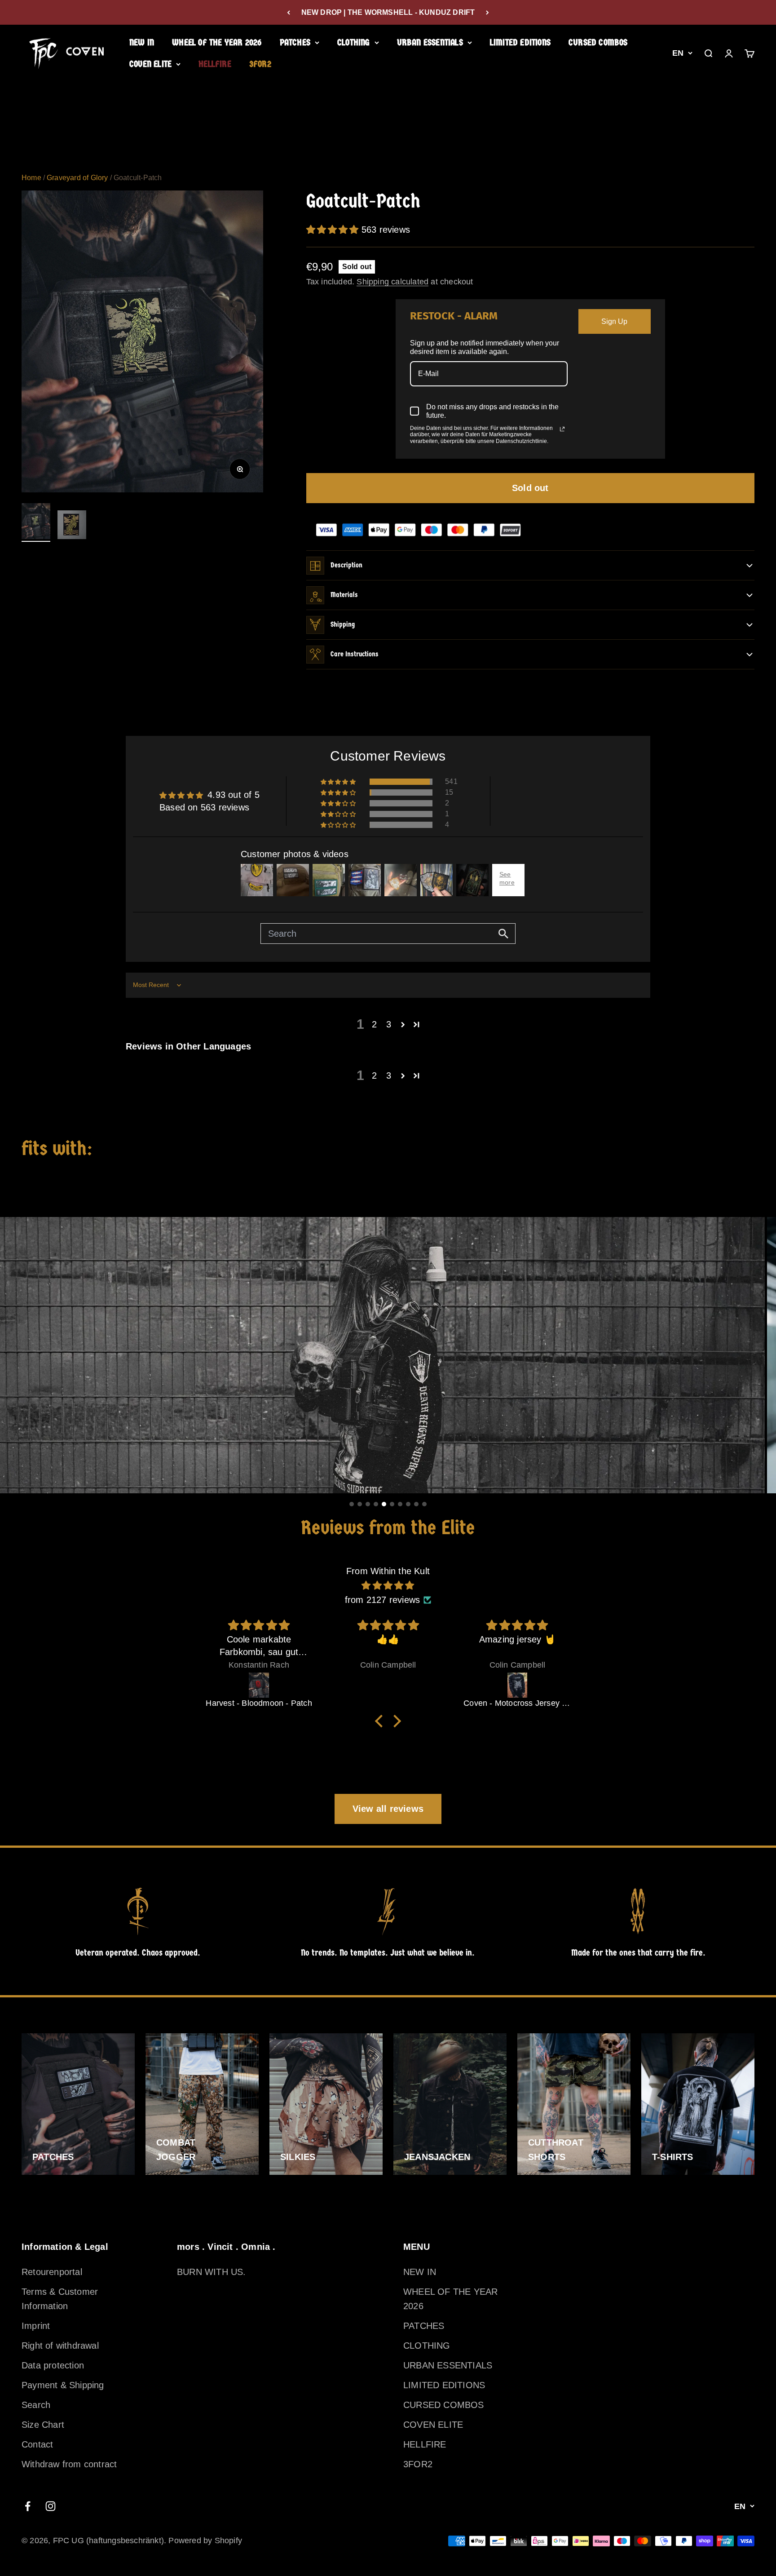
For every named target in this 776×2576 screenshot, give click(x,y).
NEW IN (142, 42)
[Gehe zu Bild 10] (424, 1504)
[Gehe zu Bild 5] (384, 1504)
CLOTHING (354, 42)
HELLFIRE (215, 64)
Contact (37, 2444)
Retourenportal (52, 2272)
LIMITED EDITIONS (520, 42)
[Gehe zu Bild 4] (376, 1504)
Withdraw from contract (69, 2464)
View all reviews (388, 1809)
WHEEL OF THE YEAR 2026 (217, 42)
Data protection (53, 2365)
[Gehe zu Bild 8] (408, 1504)
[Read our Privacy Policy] (562, 429)
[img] (388, 1585)
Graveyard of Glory (77, 178)
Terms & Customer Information (60, 2299)
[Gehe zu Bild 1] (352, 1504)
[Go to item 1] (36, 522)
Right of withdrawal (60, 2346)
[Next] (487, 12)
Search (36, 2405)
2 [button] (374, 1024)
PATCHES (295, 42)
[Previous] (289, 12)
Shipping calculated (392, 282)
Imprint (36, 2326)
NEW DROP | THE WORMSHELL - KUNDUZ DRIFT (388, 12)
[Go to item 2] (72, 526)
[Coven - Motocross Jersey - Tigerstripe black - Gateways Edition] (388, 1685)
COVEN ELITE (150, 64)
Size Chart (43, 2425)
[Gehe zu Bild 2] (360, 1504)
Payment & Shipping (63, 2385)
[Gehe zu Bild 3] (368, 1504)
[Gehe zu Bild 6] (392, 1504)
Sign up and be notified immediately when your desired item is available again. (485, 347)
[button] (334, 230)
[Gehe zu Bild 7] (400, 1504)
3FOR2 (260, 64)
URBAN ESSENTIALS (430, 42)
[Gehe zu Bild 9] (416, 1504)
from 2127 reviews (382, 1600)
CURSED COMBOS (598, 42)
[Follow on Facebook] (28, 2506)
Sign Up (614, 321)
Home (31, 178)
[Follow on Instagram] (51, 2506)
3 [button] (389, 1024)
